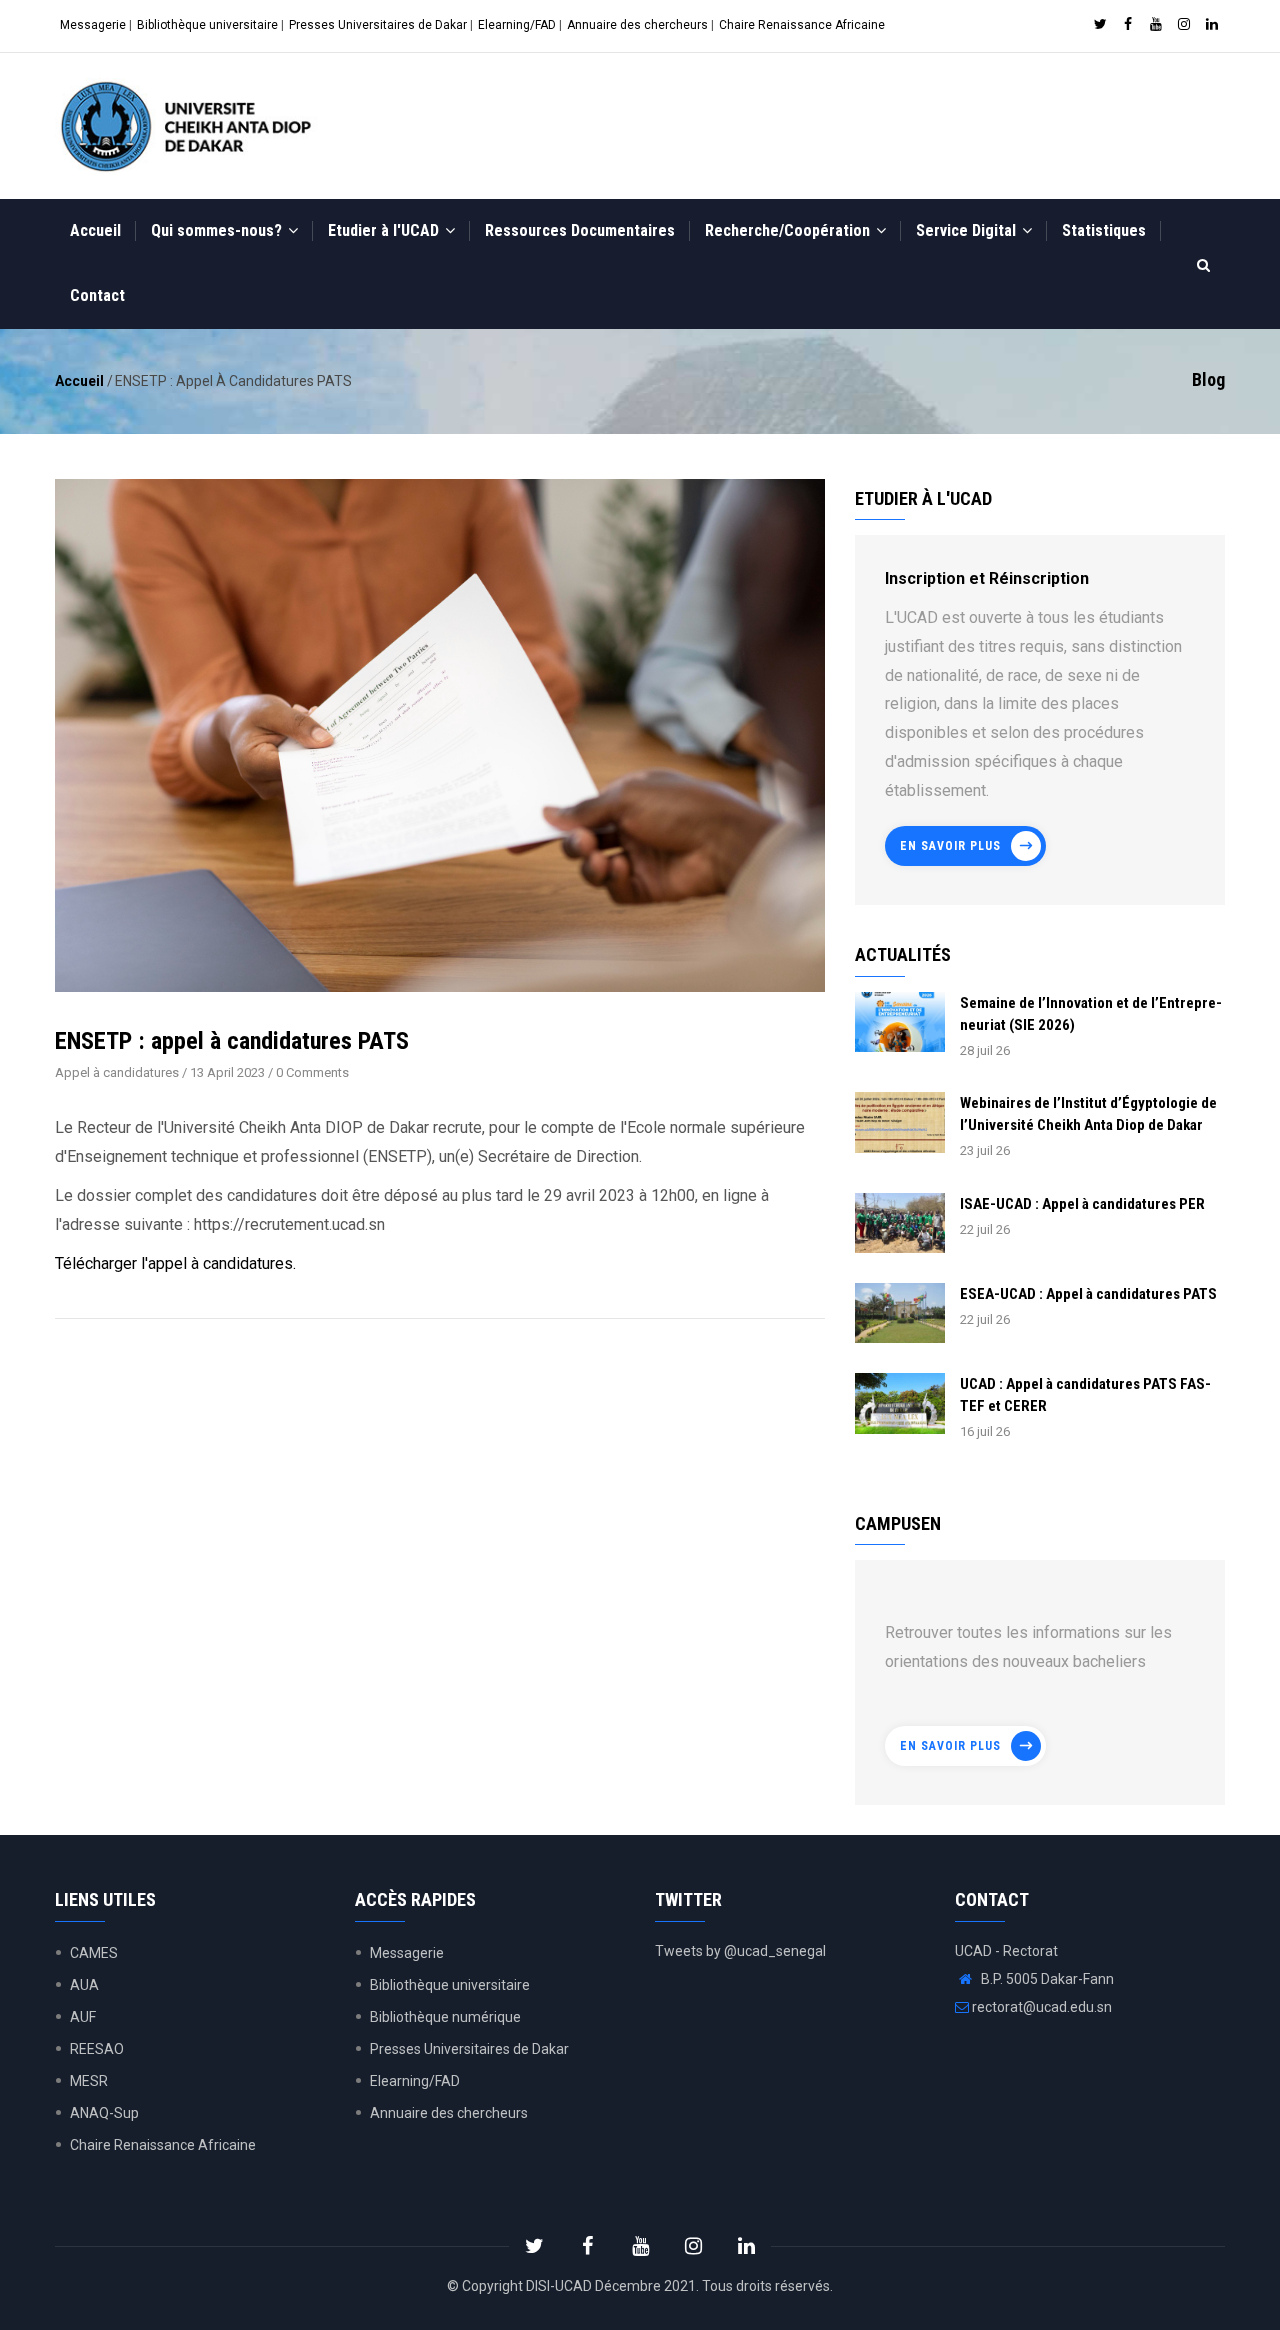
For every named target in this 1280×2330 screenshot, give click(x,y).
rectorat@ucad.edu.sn (1040, 2007)
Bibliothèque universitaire (207, 25)
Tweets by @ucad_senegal (740, 1951)
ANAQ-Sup (104, 2113)
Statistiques (1104, 230)
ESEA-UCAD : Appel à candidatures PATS (1088, 1294)
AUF (83, 2017)
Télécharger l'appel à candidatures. (175, 1263)
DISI (538, 2286)
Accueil (95, 230)
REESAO (97, 2049)
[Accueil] (190, 126)
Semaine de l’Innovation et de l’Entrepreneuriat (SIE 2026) (1091, 1014)
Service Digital (968, 230)
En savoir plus (950, 846)
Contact (97, 295)
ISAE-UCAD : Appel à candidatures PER (1082, 1204)
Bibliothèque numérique (445, 2017)
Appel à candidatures (117, 1072)
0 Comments (312, 1072)
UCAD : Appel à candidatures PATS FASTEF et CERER (1085, 1395)
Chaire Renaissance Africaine (802, 25)
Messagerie (93, 25)
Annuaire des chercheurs (637, 25)
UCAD (573, 2286)
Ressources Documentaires (580, 230)
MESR (89, 2081)
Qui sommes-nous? (218, 230)
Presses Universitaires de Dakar (378, 25)
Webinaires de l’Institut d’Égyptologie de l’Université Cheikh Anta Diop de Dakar (1088, 1114)
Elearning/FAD (517, 25)
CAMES (94, 1953)
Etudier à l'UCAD (385, 230)
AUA (84, 1985)
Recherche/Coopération (789, 230)
